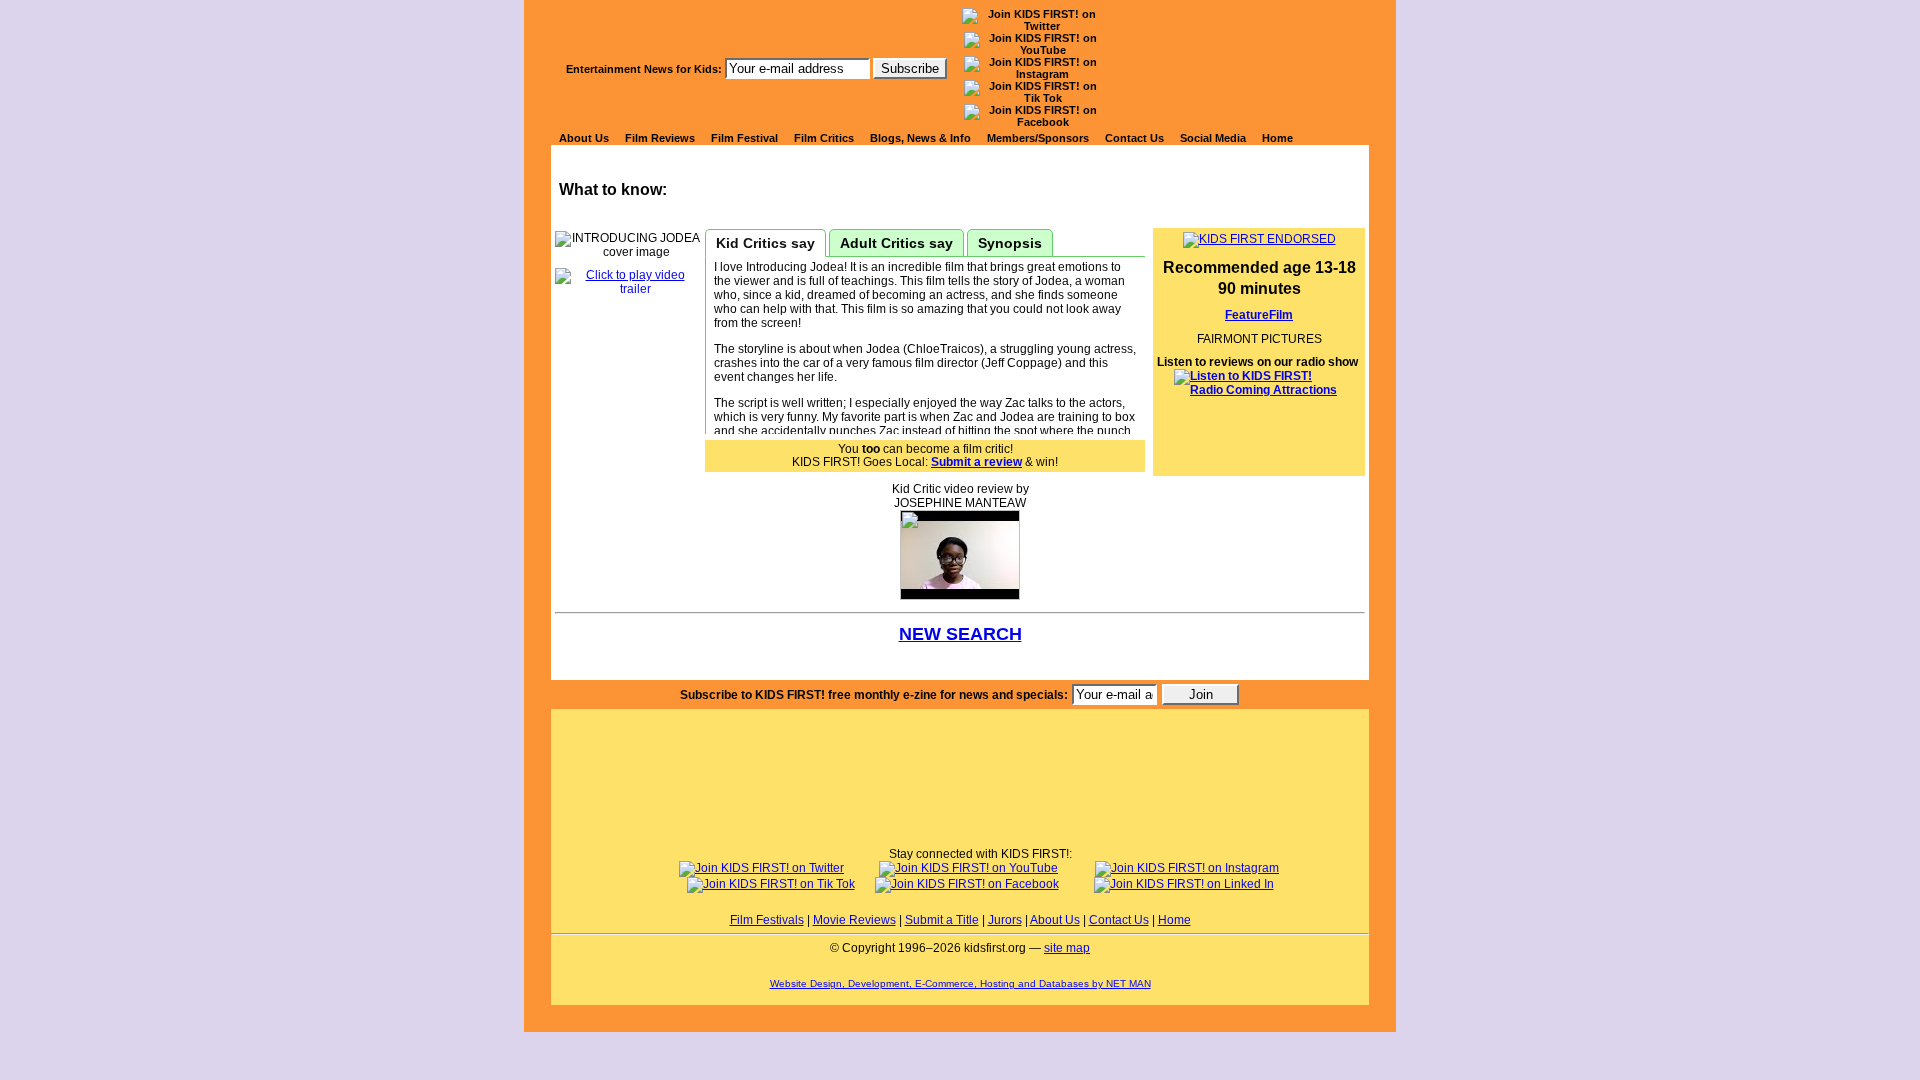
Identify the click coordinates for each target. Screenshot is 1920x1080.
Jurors (1005, 920)
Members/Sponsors (1038, 138)
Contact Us (1134, 138)
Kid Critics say (765, 243)
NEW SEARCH (960, 634)
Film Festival (744, 138)
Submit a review (976, 462)
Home (1277, 138)
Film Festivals (767, 920)
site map (1067, 948)
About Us (584, 138)
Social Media (1213, 138)
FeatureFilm (1259, 315)
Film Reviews (660, 138)
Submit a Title (942, 920)
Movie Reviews (854, 920)
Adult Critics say (896, 243)
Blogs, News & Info (920, 138)
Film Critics (824, 138)
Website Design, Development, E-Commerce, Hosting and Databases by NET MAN (960, 983)
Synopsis (1010, 243)
